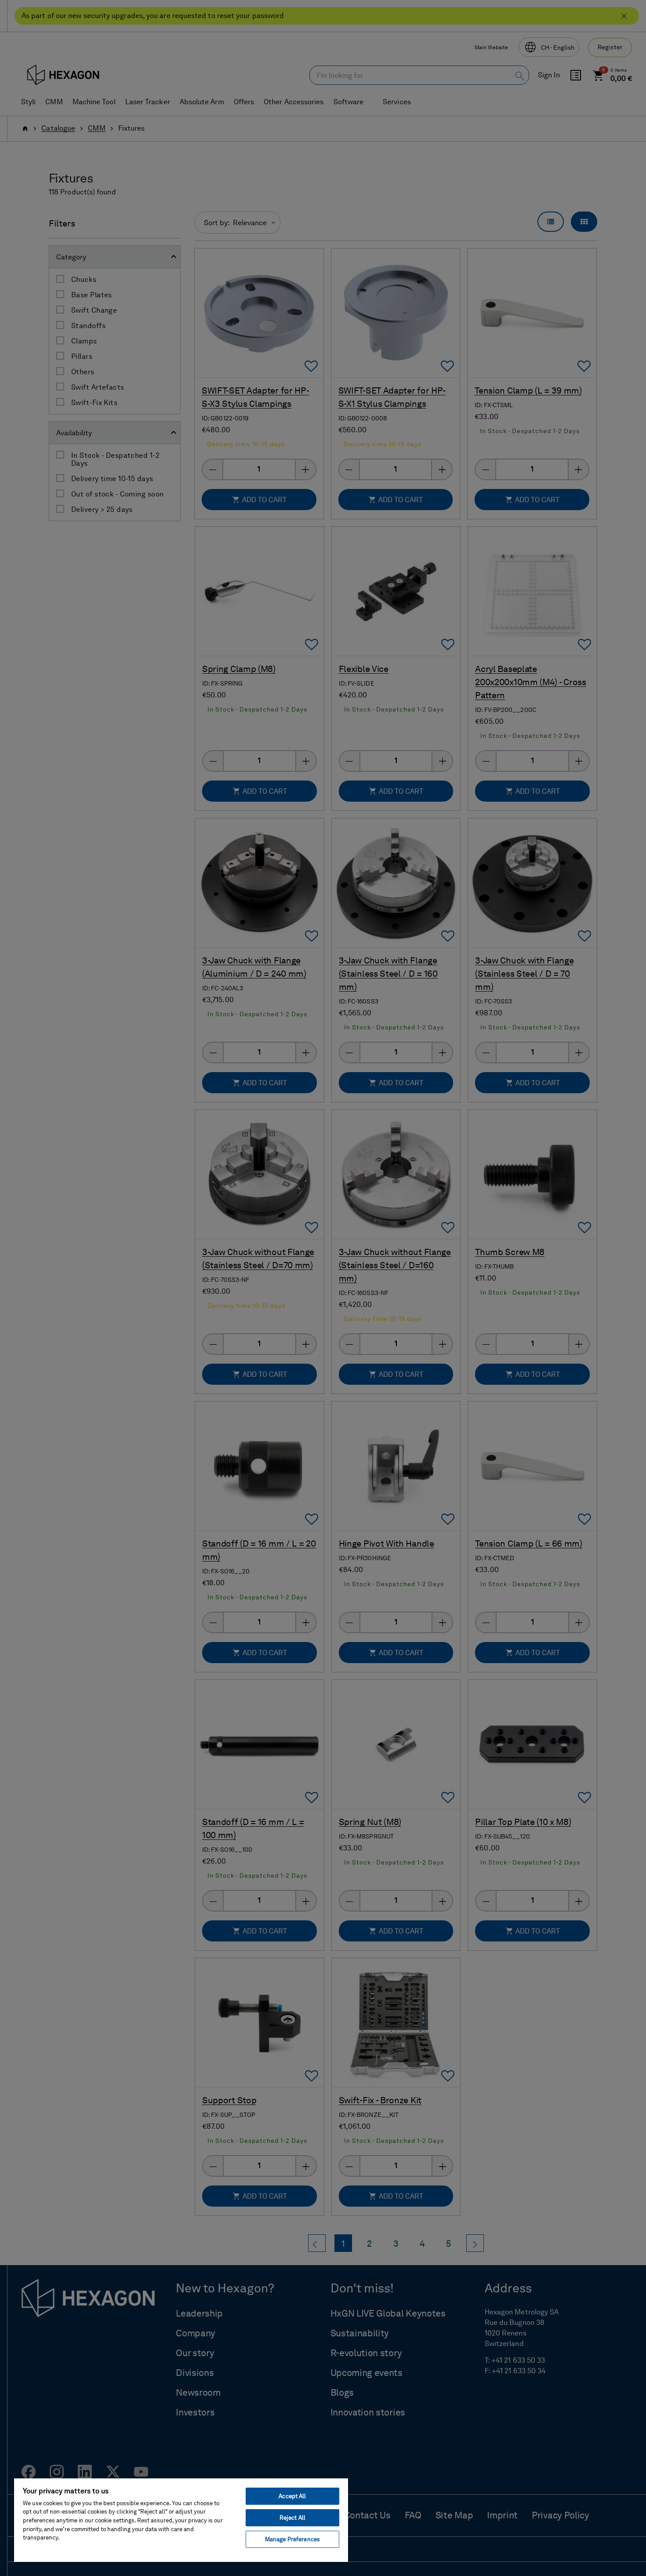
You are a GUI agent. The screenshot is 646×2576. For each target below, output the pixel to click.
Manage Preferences (292, 2539)
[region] (181, 2520)
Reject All (292, 2518)
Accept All (292, 2496)
